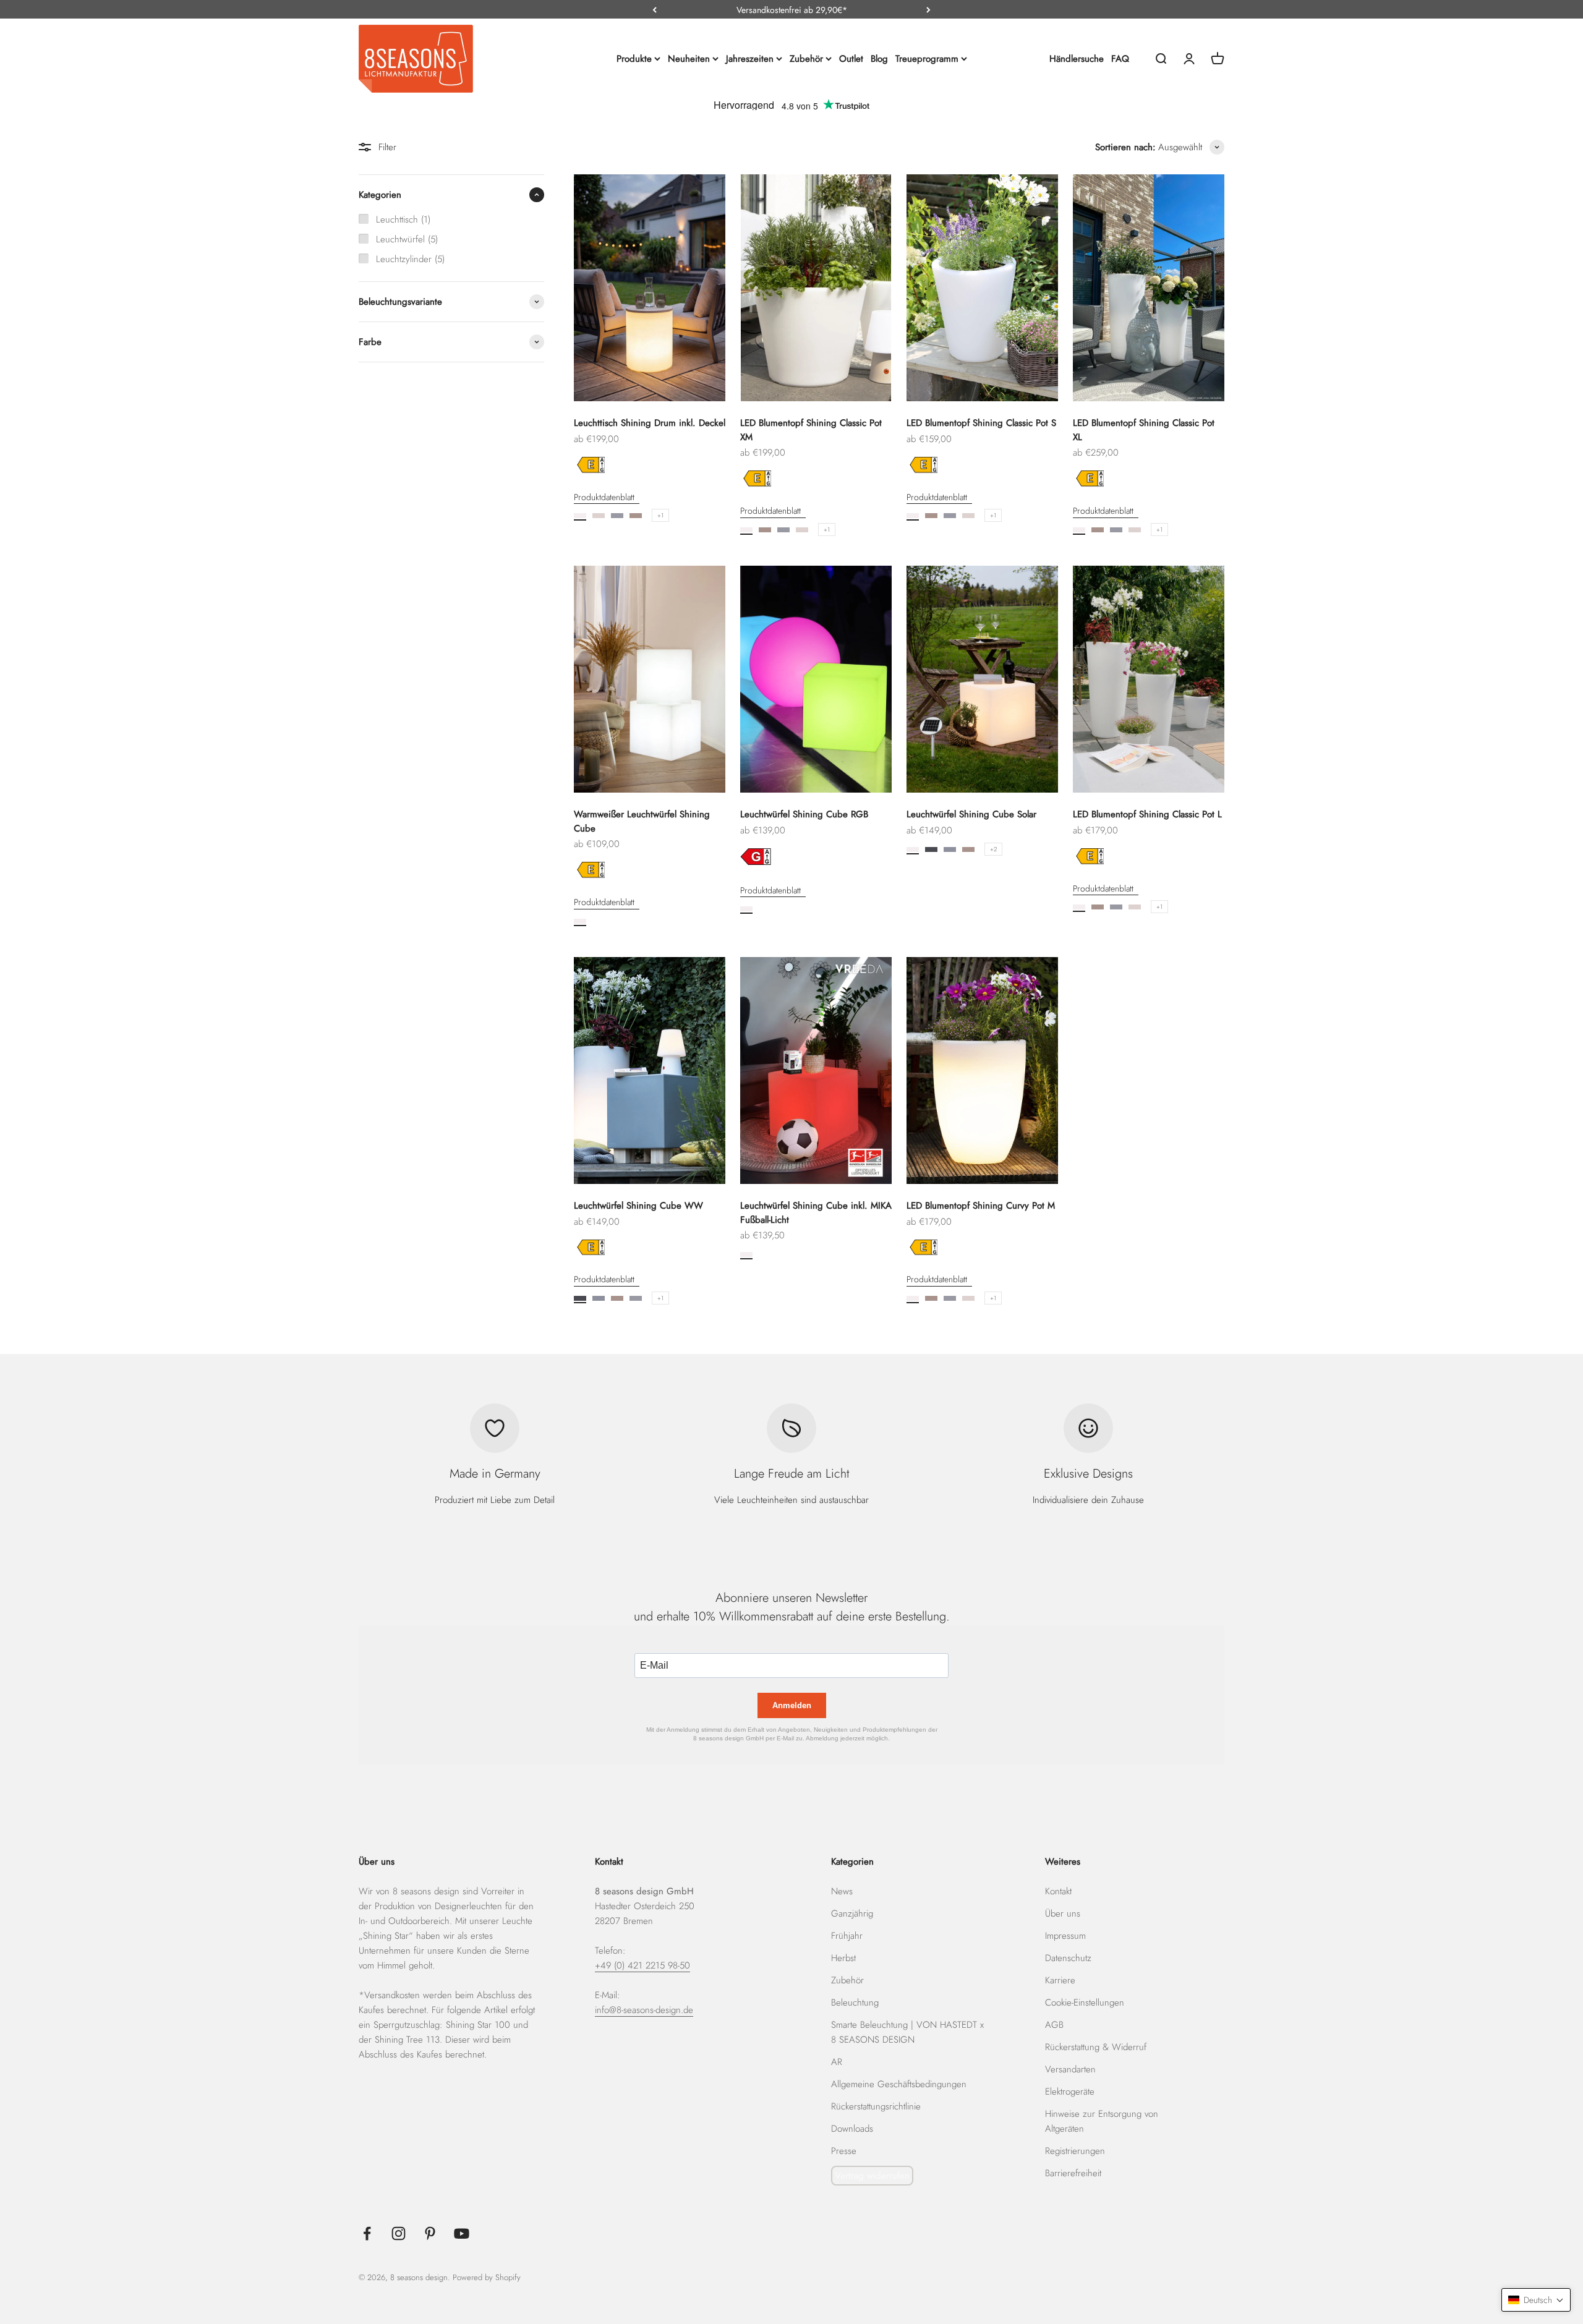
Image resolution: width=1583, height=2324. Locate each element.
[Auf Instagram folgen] (399, 2233)
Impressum (1065, 1936)
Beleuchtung (855, 2003)
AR (837, 2062)
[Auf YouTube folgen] (462, 2233)
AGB (1054, 2025)
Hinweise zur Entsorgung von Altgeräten (1102, 2121)
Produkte (634, 59)
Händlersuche (1077, 59)
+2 (993, 849)
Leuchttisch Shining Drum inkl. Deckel (650, 423)
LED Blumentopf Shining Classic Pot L (1147, 814)
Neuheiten (689, 59)
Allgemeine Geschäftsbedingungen (899, 2084)
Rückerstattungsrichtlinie (876, 2106)
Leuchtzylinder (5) (410, 259)
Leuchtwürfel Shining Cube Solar (971, 814)
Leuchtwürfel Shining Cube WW (638, 1206)
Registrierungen (1075, 2151)
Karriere (1060, 1980)
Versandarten (1070, 2069)
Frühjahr (847, 1936)
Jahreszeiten (750, 59)
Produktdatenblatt (604, 497)
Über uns (1063, 1913)
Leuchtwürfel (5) (407, 239)
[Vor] (928, 10)
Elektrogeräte (1070, 2092)
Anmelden (792, 1705)
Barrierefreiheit (1073, 2173)
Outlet (851, 59)
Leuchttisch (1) (403, 219)
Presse (844, 2151)
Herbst (843, 1958)
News (842, 1891)
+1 (660, 515)
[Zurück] (655, 10)
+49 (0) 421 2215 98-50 (642, 1965)
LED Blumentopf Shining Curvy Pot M (981, 1206)
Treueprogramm (927, 59)
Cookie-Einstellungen (1085, 2003)
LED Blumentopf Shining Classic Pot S (981, 423)
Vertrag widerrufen (872, 2176)
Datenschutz (1068, 1958)
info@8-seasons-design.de (644, 2010)
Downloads (852, 2129)
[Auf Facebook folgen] (367, 2233)
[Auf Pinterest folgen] (430, 2233)
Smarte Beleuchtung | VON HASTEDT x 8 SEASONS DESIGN (907, 2032)
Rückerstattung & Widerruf (1096, 2047)
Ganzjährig (852, 1913)
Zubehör (806, 59)
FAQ (1120, 59)
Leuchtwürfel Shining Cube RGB (804, 814)
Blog (879, 59)
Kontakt (1058, 1891)
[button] (1536, 2300)
